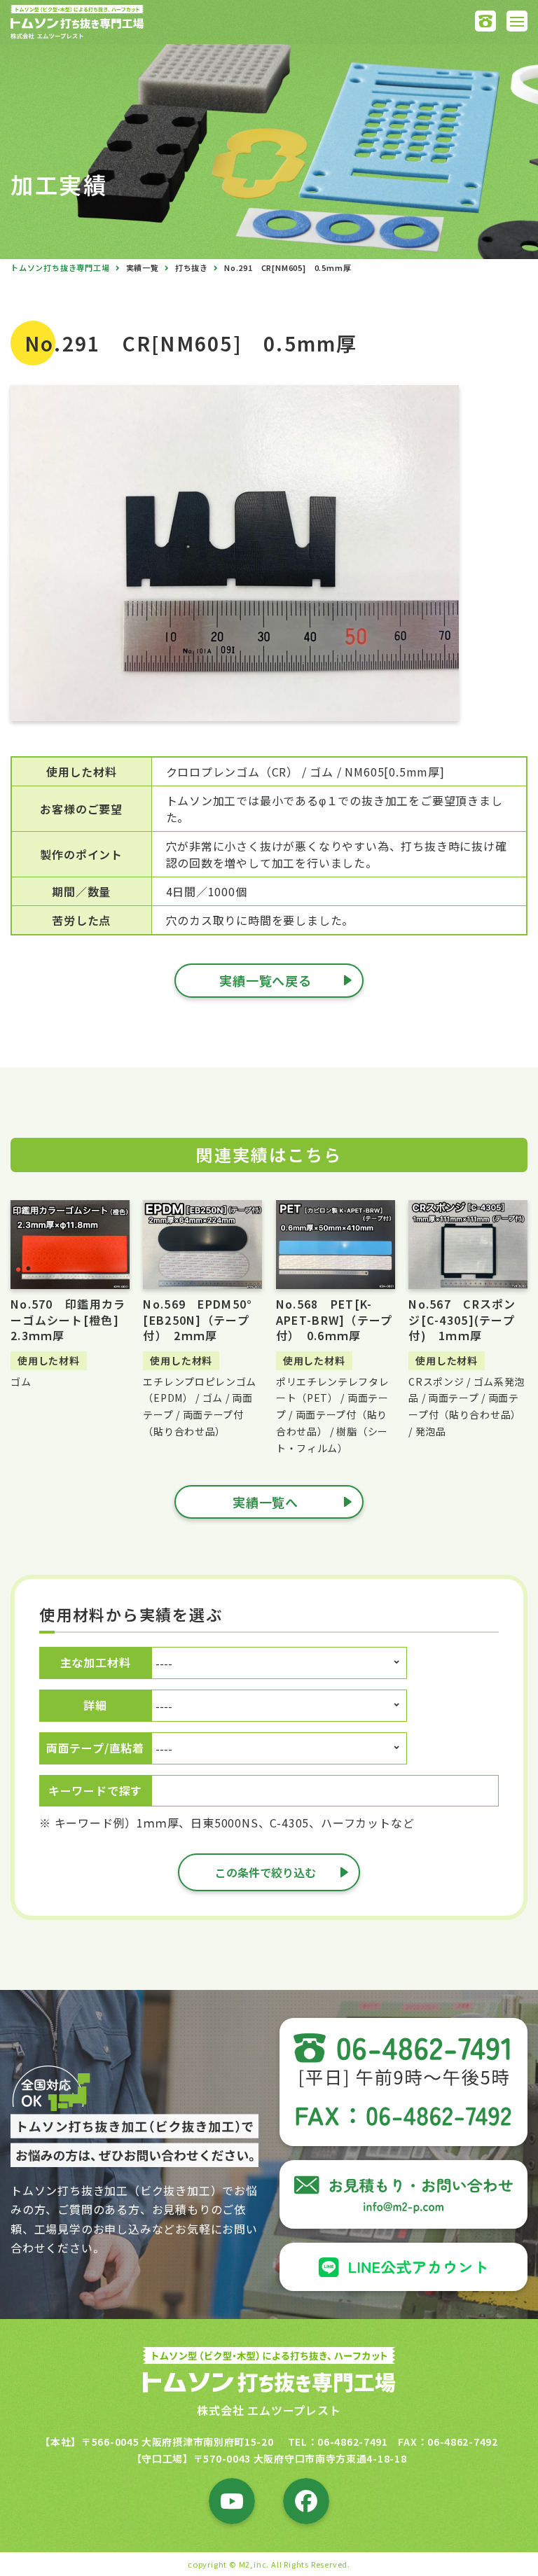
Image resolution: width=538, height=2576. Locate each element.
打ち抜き (192, 267)
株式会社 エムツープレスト (269, 2410)
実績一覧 (143, 267)
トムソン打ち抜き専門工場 (60, 267)
